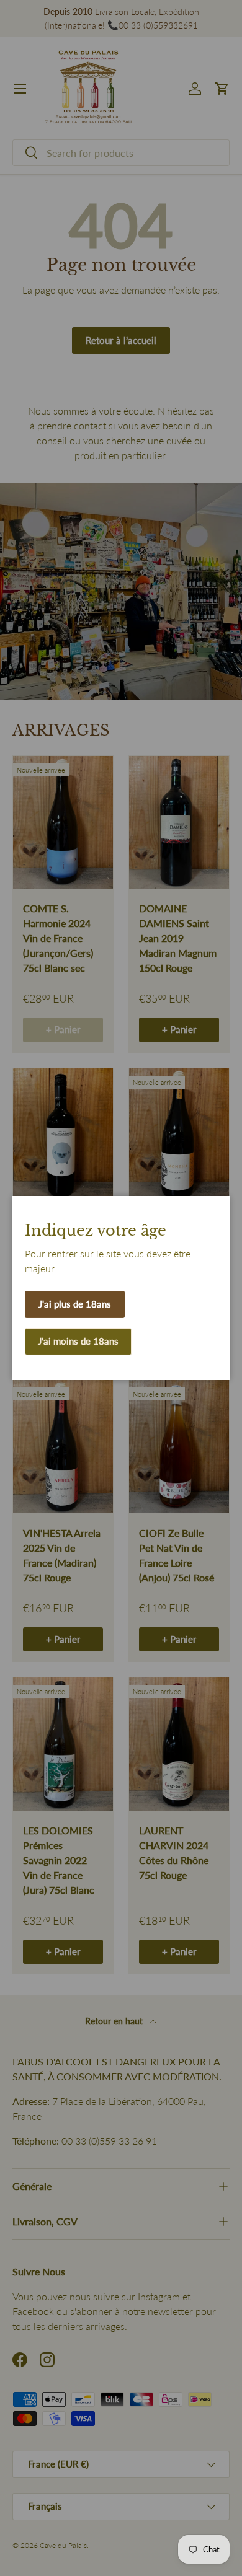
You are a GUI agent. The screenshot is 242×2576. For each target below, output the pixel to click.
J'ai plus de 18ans (75, 1304)
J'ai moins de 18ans (78, 1341)
